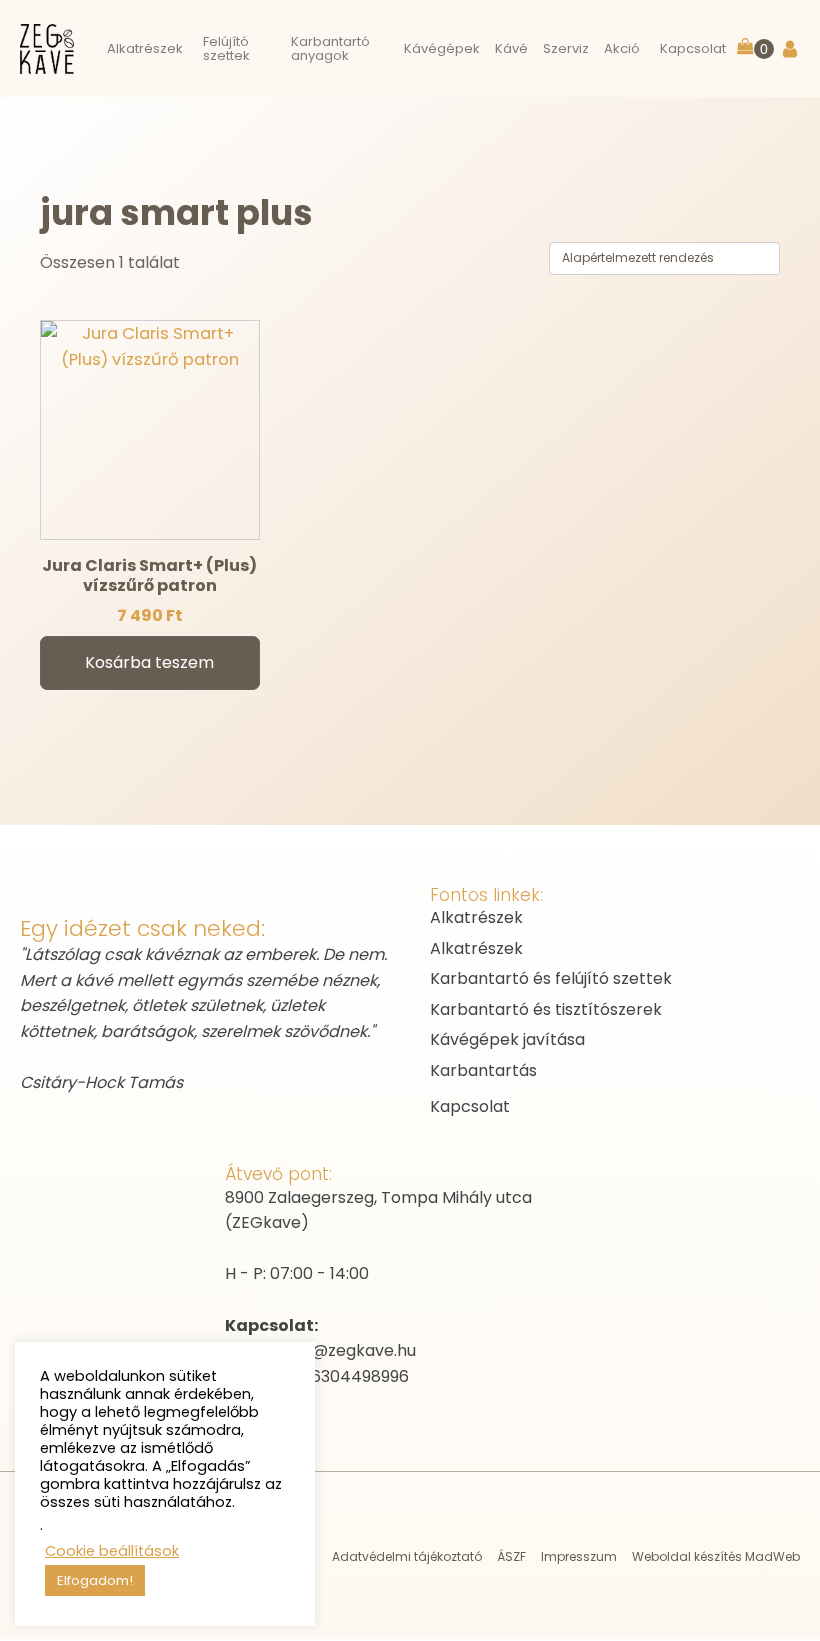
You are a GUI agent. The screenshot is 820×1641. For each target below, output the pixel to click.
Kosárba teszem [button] (149, 662)
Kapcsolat (470, 1106)
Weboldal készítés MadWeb (716, 1556)
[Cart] (755, 48)
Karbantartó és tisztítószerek (546, 1009)
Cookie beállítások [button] (112, 1551)
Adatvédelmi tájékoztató (407, 1556)
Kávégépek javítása (507, 1039)
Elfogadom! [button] (95, 1580)
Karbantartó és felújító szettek (551, 978)
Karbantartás (483, 1070)
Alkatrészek (476, 917)
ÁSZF (511, 1556)
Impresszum (579, 1556)
